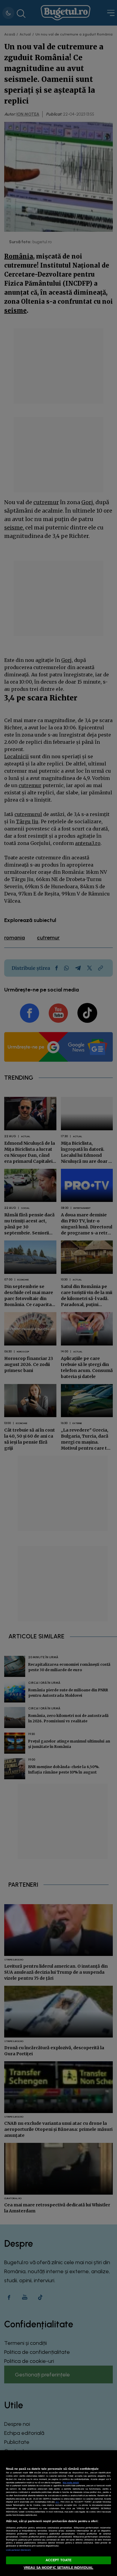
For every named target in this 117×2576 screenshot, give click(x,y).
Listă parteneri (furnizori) (18, 2550)
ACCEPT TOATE (58, 2560)
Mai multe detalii (71, 2483)
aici (57, 2502)
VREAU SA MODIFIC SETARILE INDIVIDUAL (58, 2568)
